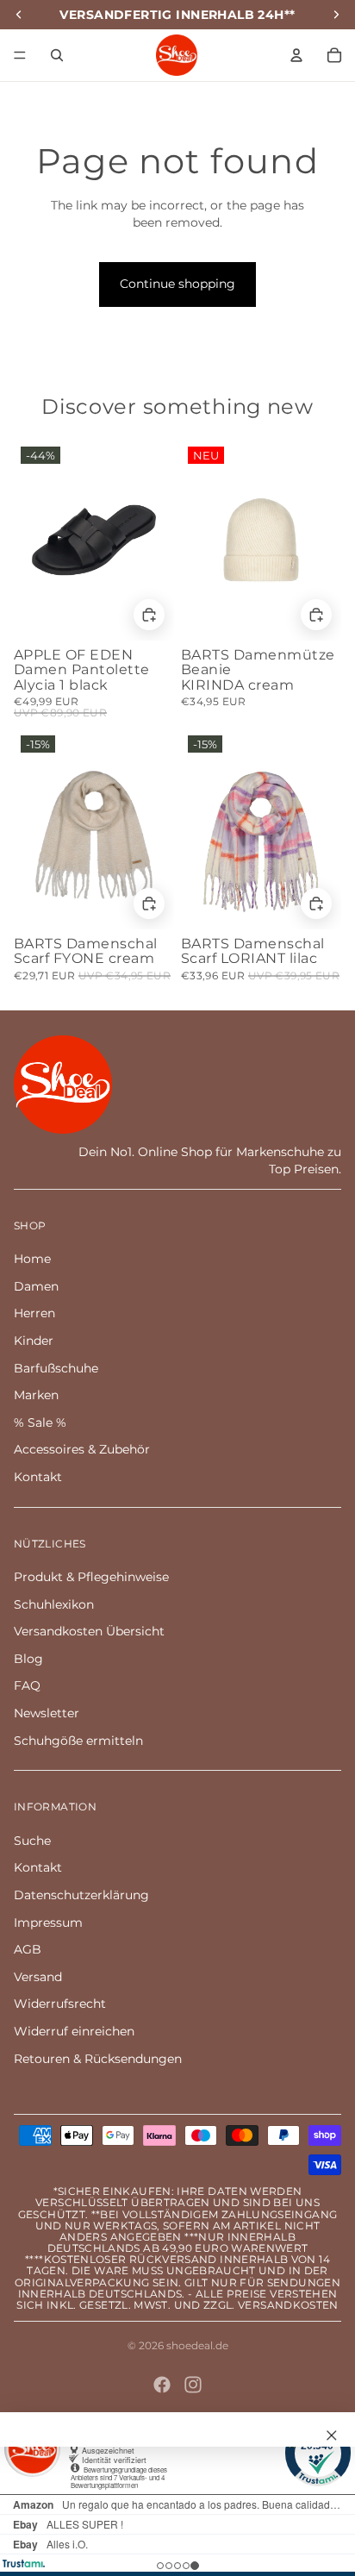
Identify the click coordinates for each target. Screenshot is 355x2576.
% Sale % (40, 1422)
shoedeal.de (197, 2345)
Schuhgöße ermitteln (78, 1741)
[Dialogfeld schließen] (332, 2435)
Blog (28, 1659)
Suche (32, 1841)
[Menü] (20, 55)
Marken (36, 1395)
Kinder (34, 1341)
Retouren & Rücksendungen (98, 2059)
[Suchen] (57, 55)
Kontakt (38, 1477)
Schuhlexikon (54, 1604)
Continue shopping (177, 284)
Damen (36, 1286)
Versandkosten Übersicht (89, 1631)
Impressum (48, 1923)
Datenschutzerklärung (81, 1895)
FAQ (27, 1685)
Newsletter (47, 1713)
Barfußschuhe (56, 1368)
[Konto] (296, 55)
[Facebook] (162, 2385)
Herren (34, 1313)
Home (32, 1259)
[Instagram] (193, 2385)
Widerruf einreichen (74, 2031)
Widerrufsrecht (60, 2004)
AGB (28, 1949)
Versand (38, 1977)
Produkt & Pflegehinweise (91, 1577)
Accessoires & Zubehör (82, 1449)
